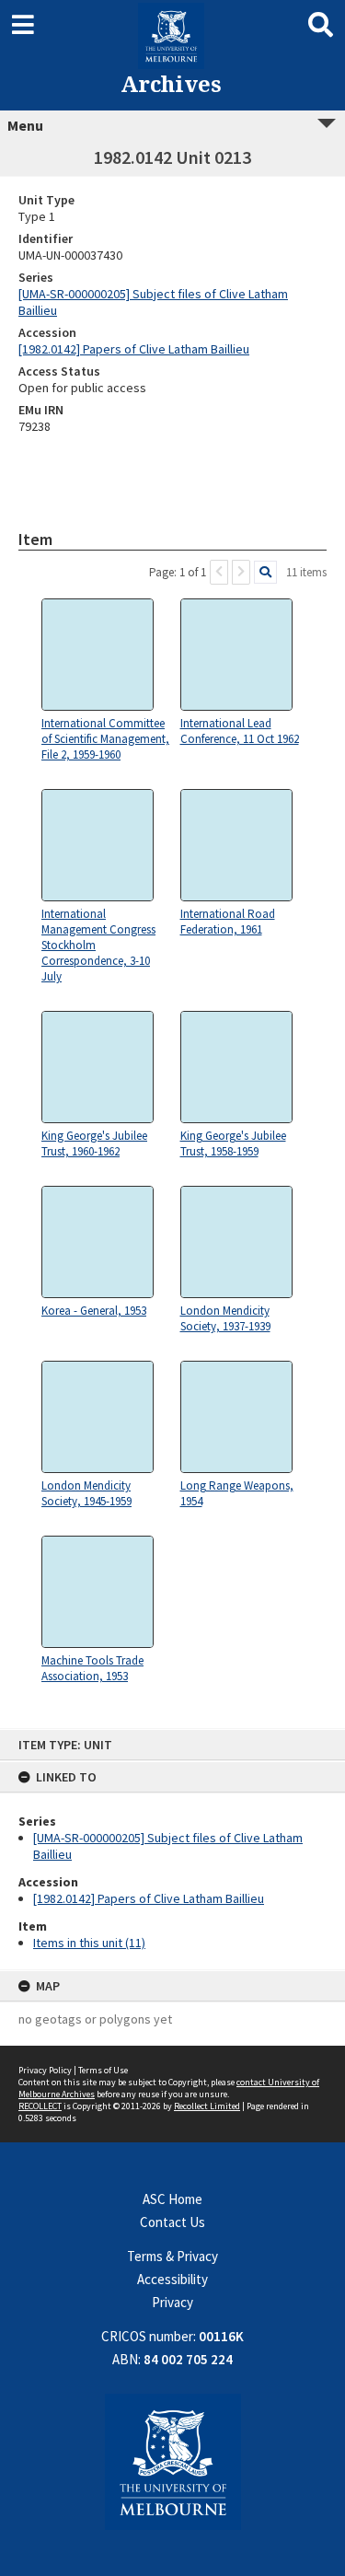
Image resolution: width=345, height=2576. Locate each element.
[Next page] (241, 572)
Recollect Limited (207, 2106)
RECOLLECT (40, 2106)
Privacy (172, 2302)
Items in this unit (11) (89, 1943)
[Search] (265, 572)
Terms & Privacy (172, 2256)
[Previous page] (219, 572)
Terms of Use (103, 2070)
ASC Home (172, 2199)
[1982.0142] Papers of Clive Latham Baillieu (149, 1898)
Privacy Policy (45, 2070)
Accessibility (172, 2279)
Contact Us (172, 2222)
